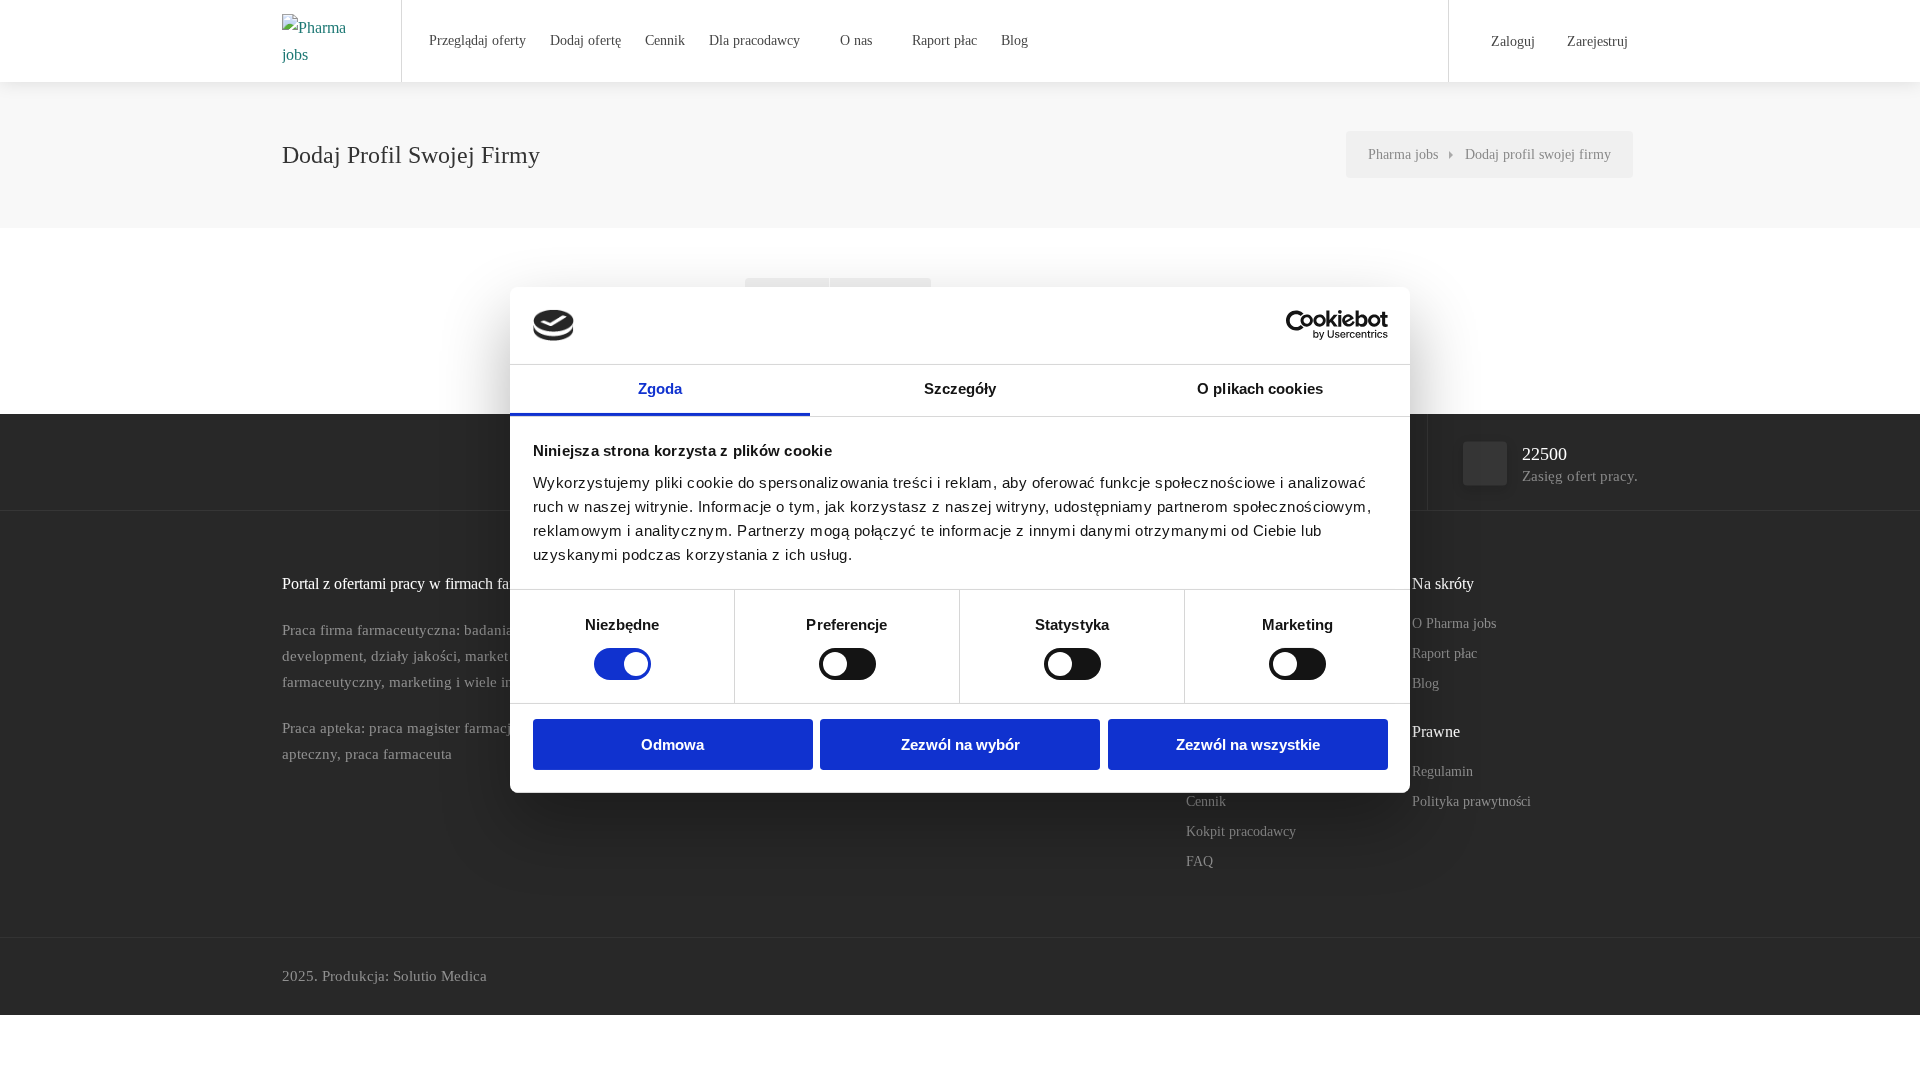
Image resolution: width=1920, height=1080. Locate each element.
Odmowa (672, 744)
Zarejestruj (1595, 41)
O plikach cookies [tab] (1260, 388)
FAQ (1199, 861)
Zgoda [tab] (660, 388)
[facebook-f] (1559, 976)
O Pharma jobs (1454, 623)
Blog (1014, 40)
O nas (856, 40)
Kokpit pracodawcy (1241, 831)
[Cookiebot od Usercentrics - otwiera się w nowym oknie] (1300, 325)
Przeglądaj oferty (477, 40)
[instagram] (1625, 976)
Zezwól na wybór (960, 744)
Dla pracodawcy (754, 40)
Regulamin (1442, 771)
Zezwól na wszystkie (1248, 744)
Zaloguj (1511, 41)
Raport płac (944, 40)
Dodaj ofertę (585, 40)
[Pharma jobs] (324, 40)
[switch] (847, 664)
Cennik (665, 40)
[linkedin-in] (1592, 976)
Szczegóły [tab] (960, 388)
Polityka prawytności (1471, 801)
